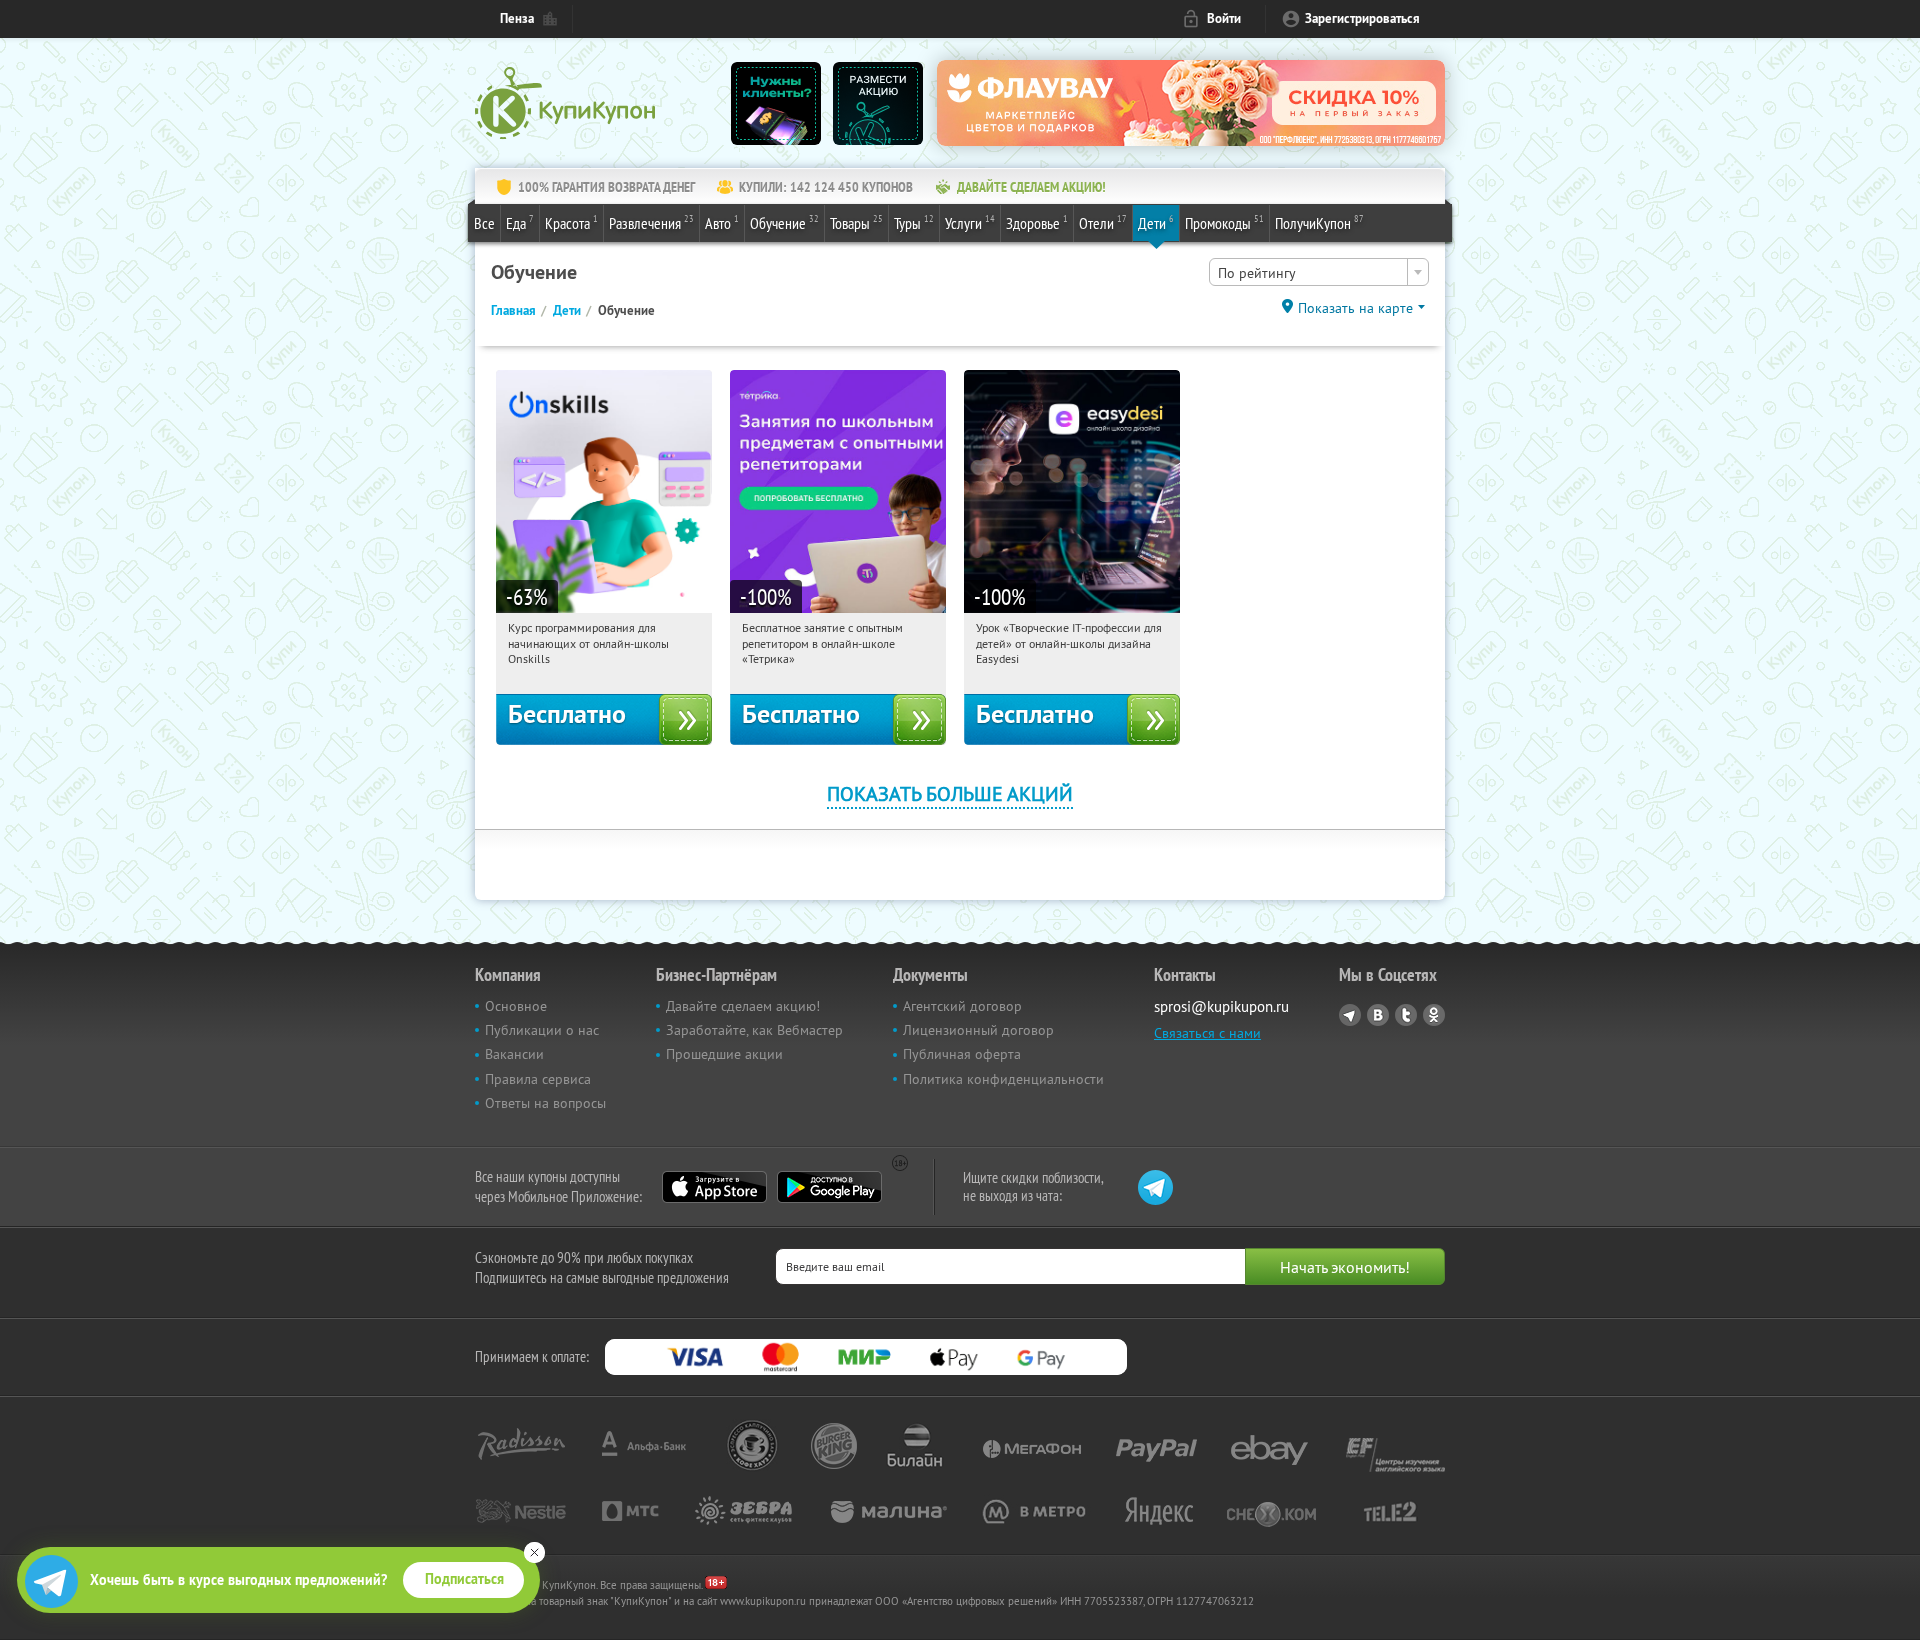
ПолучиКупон (1319, 222)
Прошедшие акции (724, 1054)
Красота (571, 222)
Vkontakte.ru (1378, 1015)
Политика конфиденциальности (1003, 1079)
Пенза (517, 18)
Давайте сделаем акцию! (743, 1006)
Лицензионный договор (978, 1030)
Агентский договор (962, 1006)
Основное (516, 1006)
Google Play (829, 1187)
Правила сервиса (538, 1079)
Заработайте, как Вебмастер (754, 1030)
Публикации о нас (542, 1030)
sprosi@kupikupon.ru (1221, 1006)
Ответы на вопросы (545, 1103)
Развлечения (651, 222)
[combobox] (1319, 272)
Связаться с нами (1207, 1033)
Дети (1156, 222)
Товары (856, 222)
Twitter (1406, 1015)
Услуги (970, 222)
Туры (914, 222)
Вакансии (514, 1054)
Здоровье (1037, 222)
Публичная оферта (962, 1054)
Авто (722, 222)
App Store (714, 1187)
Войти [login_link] (1224, 18)
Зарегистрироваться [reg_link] (1362, 18)
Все (484, 223)
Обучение (784, 222)
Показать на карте (1355, 308)
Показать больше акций (950, 793)
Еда (520, 222)
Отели (1103, 222)
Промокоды (1224, 222)
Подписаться (464, 1579)
